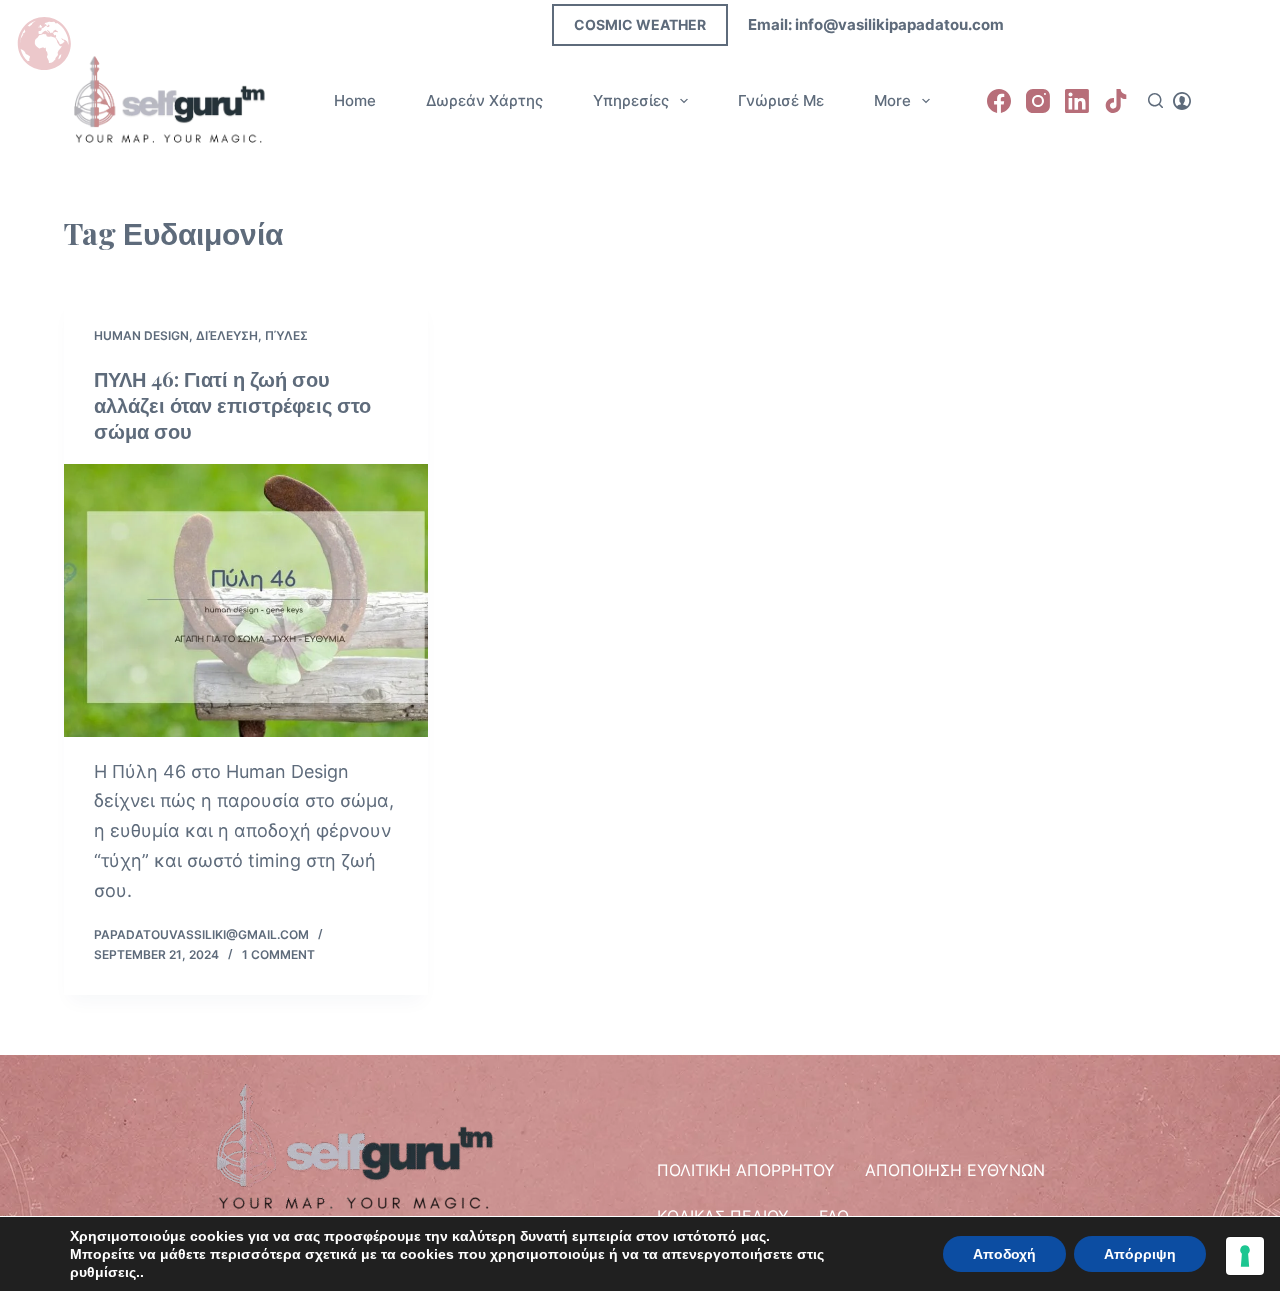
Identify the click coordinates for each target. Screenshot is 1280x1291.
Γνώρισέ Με (781, 100)
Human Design (141, 335)
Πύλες (286, 335)
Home (355, 100)
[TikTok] (1116, 101)
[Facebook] (999, 101)
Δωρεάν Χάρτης (484, 100)
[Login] (1182, 101)
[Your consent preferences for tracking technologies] (1245, 1256)
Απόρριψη (1140, 1254)
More (892, 100)
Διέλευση (227, 335)
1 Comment (278, 954)
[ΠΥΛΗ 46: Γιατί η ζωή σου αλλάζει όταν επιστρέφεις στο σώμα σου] (246, 600)
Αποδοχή (1004, 1254)
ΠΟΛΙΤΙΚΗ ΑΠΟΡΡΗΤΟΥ (746, 1170)
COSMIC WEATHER (640, 24)
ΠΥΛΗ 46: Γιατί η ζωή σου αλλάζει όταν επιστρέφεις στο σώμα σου (232, 404)
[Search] (1155, 100)
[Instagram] (1038, 101)
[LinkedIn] (1077, 101)
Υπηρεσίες (631, 100)
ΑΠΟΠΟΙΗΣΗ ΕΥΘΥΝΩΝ (955, 1170)
